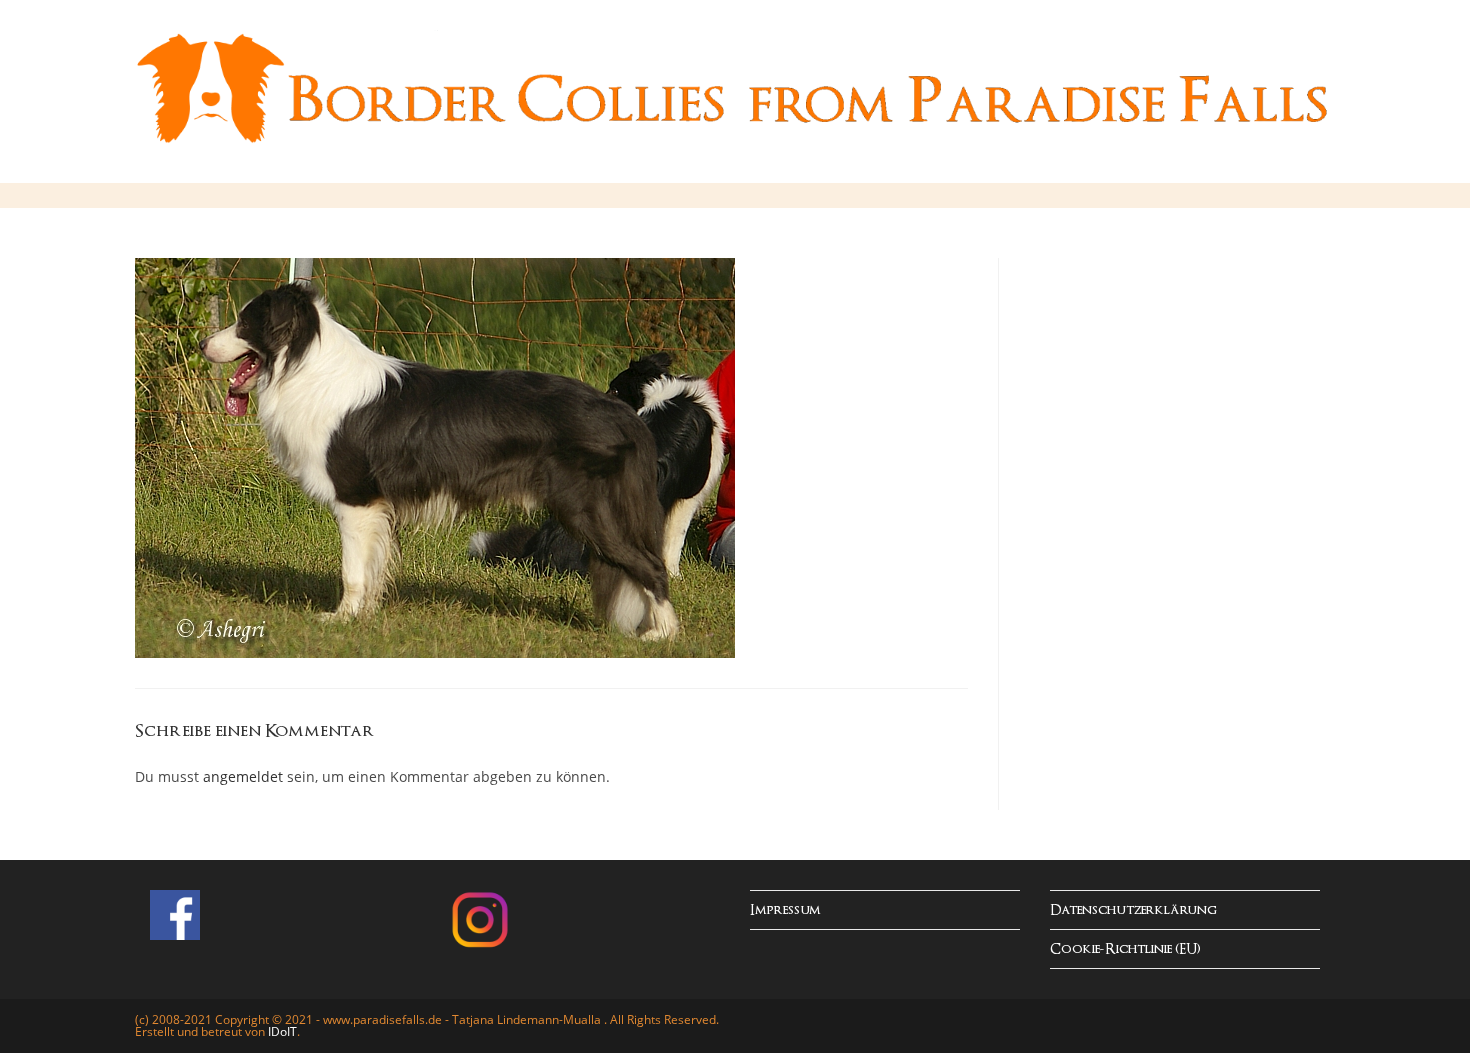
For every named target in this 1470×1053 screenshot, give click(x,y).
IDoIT (282, 1031)
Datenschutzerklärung (1133, 910)
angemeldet (243, 776)
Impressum (785, 910)
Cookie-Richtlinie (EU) (1125, 949)
